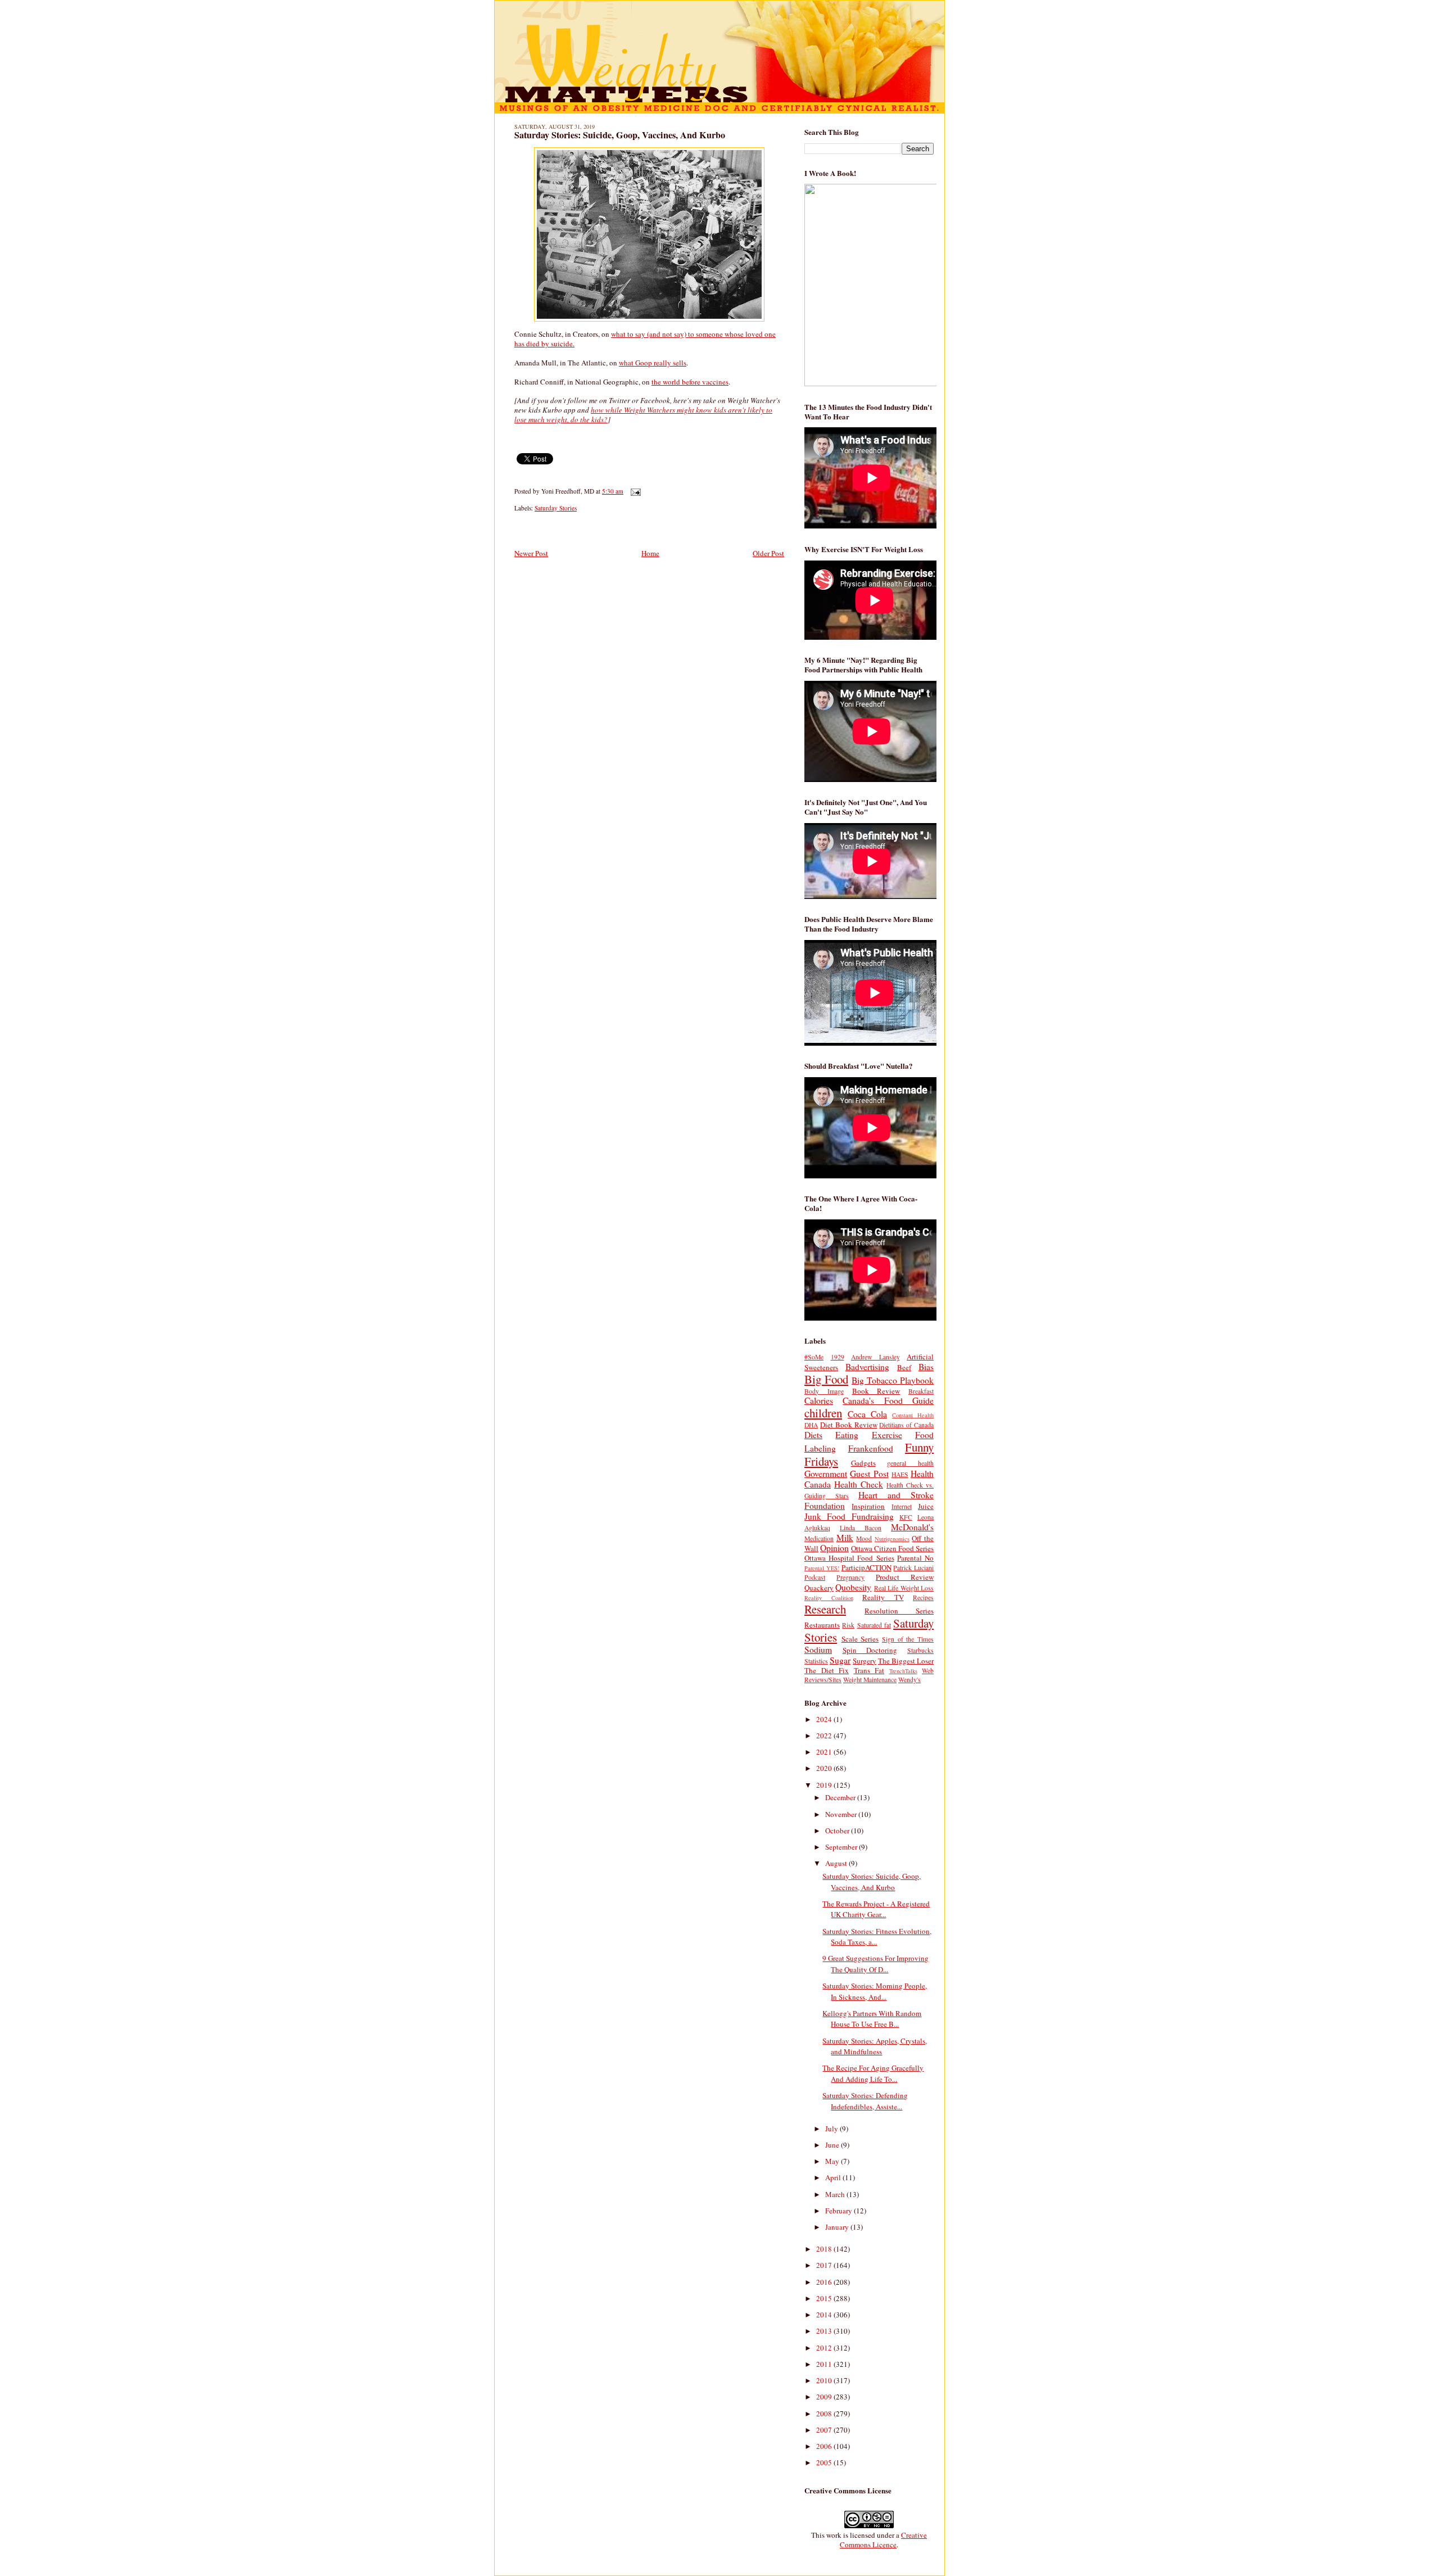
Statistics (816, 1661)
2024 (825, 1719)
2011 (825, 2364)
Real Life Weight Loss (904, 1588)
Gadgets (863, 1463)
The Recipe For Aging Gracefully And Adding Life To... (873, 2073)
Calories (819, 1400)
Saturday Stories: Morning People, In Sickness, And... (875, 1991)
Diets (813, 1435)
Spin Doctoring (870, 1650)
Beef (904, 1367)
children (823, 1413)
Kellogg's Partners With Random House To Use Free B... (872, 2019)
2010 (825, 2380)
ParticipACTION (866, 1567)
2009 (825, 2397)
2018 (825, 2249)
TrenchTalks (903, 1671)
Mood (864, 1538)
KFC (906, 1517)
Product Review (905, 1577)
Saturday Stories (556, 508)
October (838, 1831)
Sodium (818, 1649)
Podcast (815, 1577)
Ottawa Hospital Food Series (849, 1558)
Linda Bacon (861, 1528)
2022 (825, 1736)
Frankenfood (871, 1448)
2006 (825, 2446)
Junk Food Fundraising (849, 1516)
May (833, 2161)
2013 (825, 2331)
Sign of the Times (908, 1639)
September (842, 1847)
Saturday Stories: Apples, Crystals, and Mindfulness (875, 2046)
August (837, 1863)
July (832, 2128)
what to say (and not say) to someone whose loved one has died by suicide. (645, 339)
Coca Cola (867, 1414)
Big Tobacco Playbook (893, 1380)
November (842, 1814)
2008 (825, 2414)
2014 (825, 2315)
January (838, 2227)
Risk (848, 1625)
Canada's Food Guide (888, 1400)
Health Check (859, 1484)
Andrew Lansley (875, 1357)
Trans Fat (869, 1670)
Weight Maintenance (870, 1680)
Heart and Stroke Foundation (869, 1500)
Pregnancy (850, 1577)
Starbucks (920, 1650)
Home (650, 553)
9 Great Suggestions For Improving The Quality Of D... (875, 1964)
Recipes (923, 1597)
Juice (926, 1506)
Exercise (887, 1435)
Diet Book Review (849, 1425)
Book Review (876, 1391)
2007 (825, 2430)
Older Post (768, 553)
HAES (900, 1474)
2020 (825, 1768)
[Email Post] (634, 491)
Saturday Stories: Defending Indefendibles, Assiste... (865, 2101)
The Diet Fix (827, 1670)
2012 (825, 2348)
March (836, 2194)
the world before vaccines (690, 382)
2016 (825, 2282)
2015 (825, 2298)
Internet (902, 1506)
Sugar (840, 1660)
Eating (847, 1435)
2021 (825, 1752)
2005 (825, 2462)
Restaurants (822, 1625)
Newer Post (531, 553)
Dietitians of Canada (906, 1425)
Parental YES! (822, 1568)
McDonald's (912, 1527)
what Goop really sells (653, 363)
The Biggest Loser (906, 1661)
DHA (811, 1425)
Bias (926, 1367)
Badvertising (867, 1367)
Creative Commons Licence (883, 2540)
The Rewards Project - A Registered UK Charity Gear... (876, 1909)
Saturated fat (874, 1625)
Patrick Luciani (913, 1568)
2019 (825, 1785)
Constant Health (913, 1415)
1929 (838, 1357)
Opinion (834, 1548)
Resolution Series (899, 1611)
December (841, 1797)
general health (910, 1463)
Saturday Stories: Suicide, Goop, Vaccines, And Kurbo (620, 135)
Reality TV (883, 1597)
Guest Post (869, 1474)
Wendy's (909, 1680)
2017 (825, 2265)
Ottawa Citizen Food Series (892, 1548)
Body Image (824, 1391)
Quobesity (853, 1587)
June (833, 2145)
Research (825, 1609)
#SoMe (814, 1357)
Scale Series (860, 1639)
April (834, 2177)
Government (826, 1474)
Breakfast (921, 1391)
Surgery (865, 1661)
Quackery (819, 1588)
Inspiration (868, 1506)
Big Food (826, 1379)
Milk (845, 1538)
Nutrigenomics (892, 1539)
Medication (819, 1538)
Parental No (915, 1558)
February (840, 2211)
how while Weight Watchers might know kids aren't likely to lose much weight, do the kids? (643, 415)
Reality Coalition (829, 1598)
